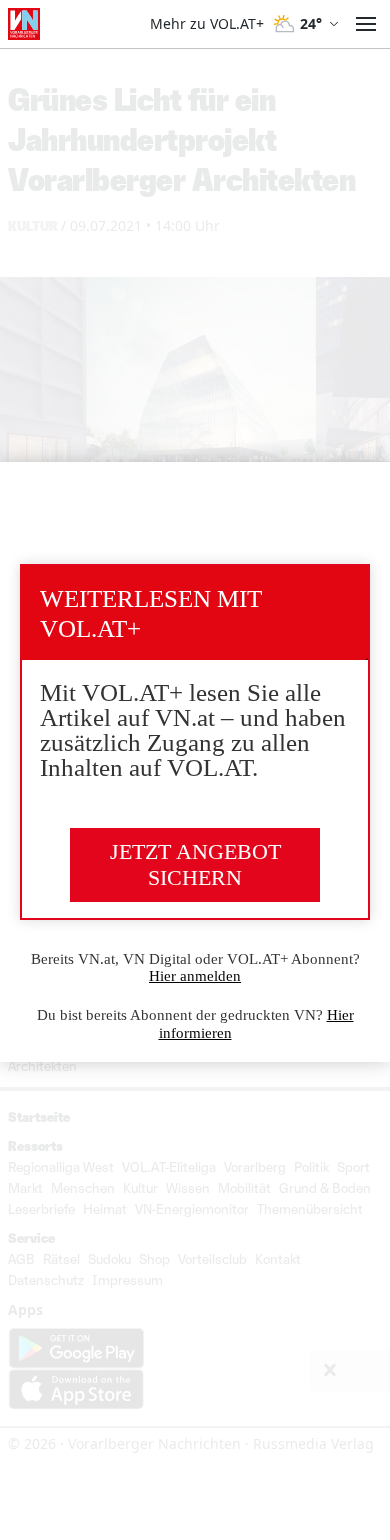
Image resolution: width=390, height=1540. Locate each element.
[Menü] (366, 24)
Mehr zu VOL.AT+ (207, 24)
